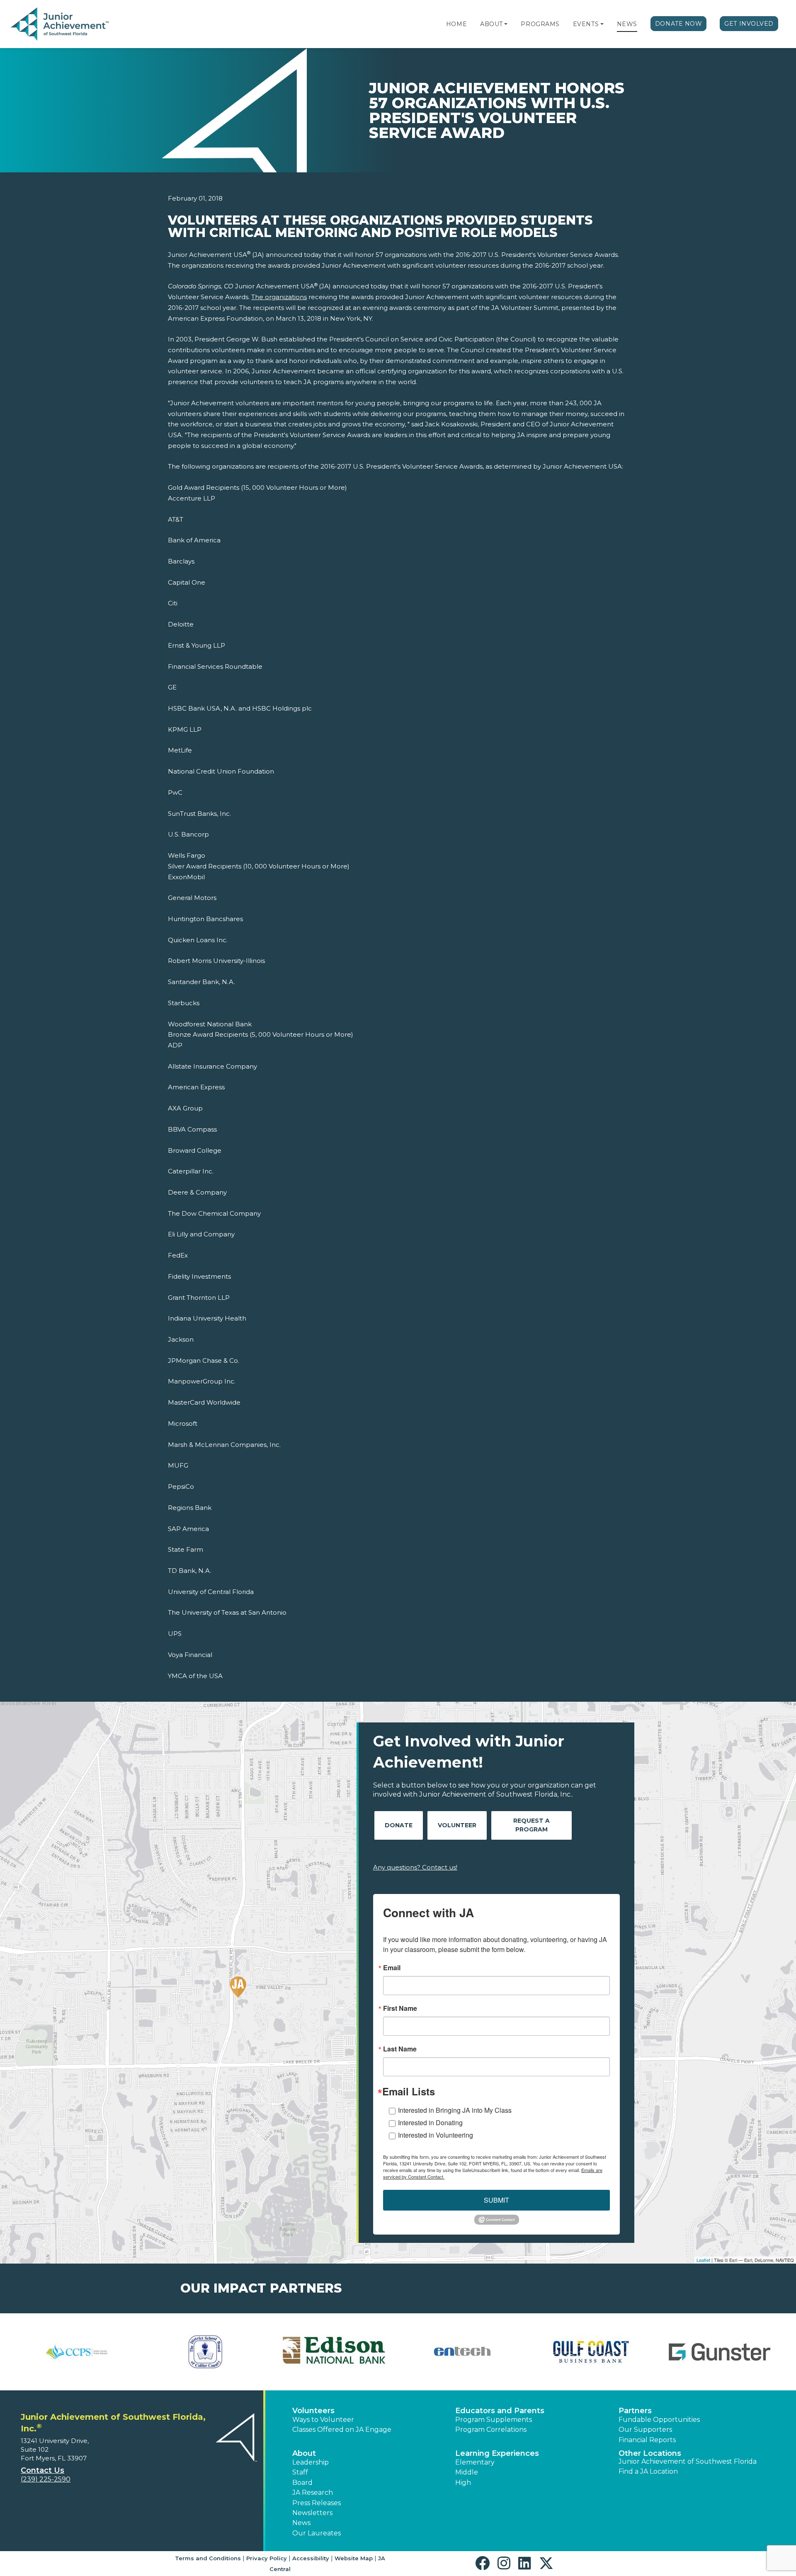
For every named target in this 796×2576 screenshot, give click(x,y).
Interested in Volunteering (436, 2135)
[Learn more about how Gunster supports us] (58, 2352)
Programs (540, 24)
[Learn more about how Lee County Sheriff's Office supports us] (432, 2352)
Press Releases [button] (317, 2503)
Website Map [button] (354, 2558)
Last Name (400, 2049)
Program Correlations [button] (491, 2430)
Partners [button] (635, 2411)
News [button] (301, 2523)
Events (586, 24)
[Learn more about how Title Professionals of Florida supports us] (689, 2352)
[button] (506, 24)
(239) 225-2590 (46, 2479)
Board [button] (302, 2483)
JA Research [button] (313, 2493)
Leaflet (703, 2260)
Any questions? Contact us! (415, 1867)
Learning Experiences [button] (497, 2453)
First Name (400, 2008)
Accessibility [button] (311, 2558)
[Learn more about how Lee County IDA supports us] (175, 2352)
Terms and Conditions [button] (208, 2558)
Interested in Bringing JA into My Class (455, 2110)
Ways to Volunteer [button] (323, 2420)
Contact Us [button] (42, 2470)
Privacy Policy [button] (267, 2558)
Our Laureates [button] (317, 2533)
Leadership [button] (311, 2462)
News (627, 24)
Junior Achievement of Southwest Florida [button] (688, 2461)
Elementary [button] (475, 2462)
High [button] (463, 2483)
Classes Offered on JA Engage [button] (342, 2430)
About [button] (304, 2453)
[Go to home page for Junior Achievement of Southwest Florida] (61, 24)
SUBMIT (496, 2200)
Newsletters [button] (312, 2513)
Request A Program (531, 1825)
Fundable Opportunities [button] (659, 2420)
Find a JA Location (648, 2471)
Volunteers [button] (313, 2411)
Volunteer (457, 1825)
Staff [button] (300, 2472)
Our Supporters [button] (645, 2430)
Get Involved (749, 24)
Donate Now (679, 24)
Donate (399, 1825)
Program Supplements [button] (494, 2420)
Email (392, 1968)
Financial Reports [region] (647, 2440)
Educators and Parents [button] (500, 2411)
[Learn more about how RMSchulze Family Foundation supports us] (560, 2352)
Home (456, 24)
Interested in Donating (430, 2122)
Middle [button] (467, 2472)
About (491, 24)
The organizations (279, 297)
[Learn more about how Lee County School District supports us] (303, 2352)
